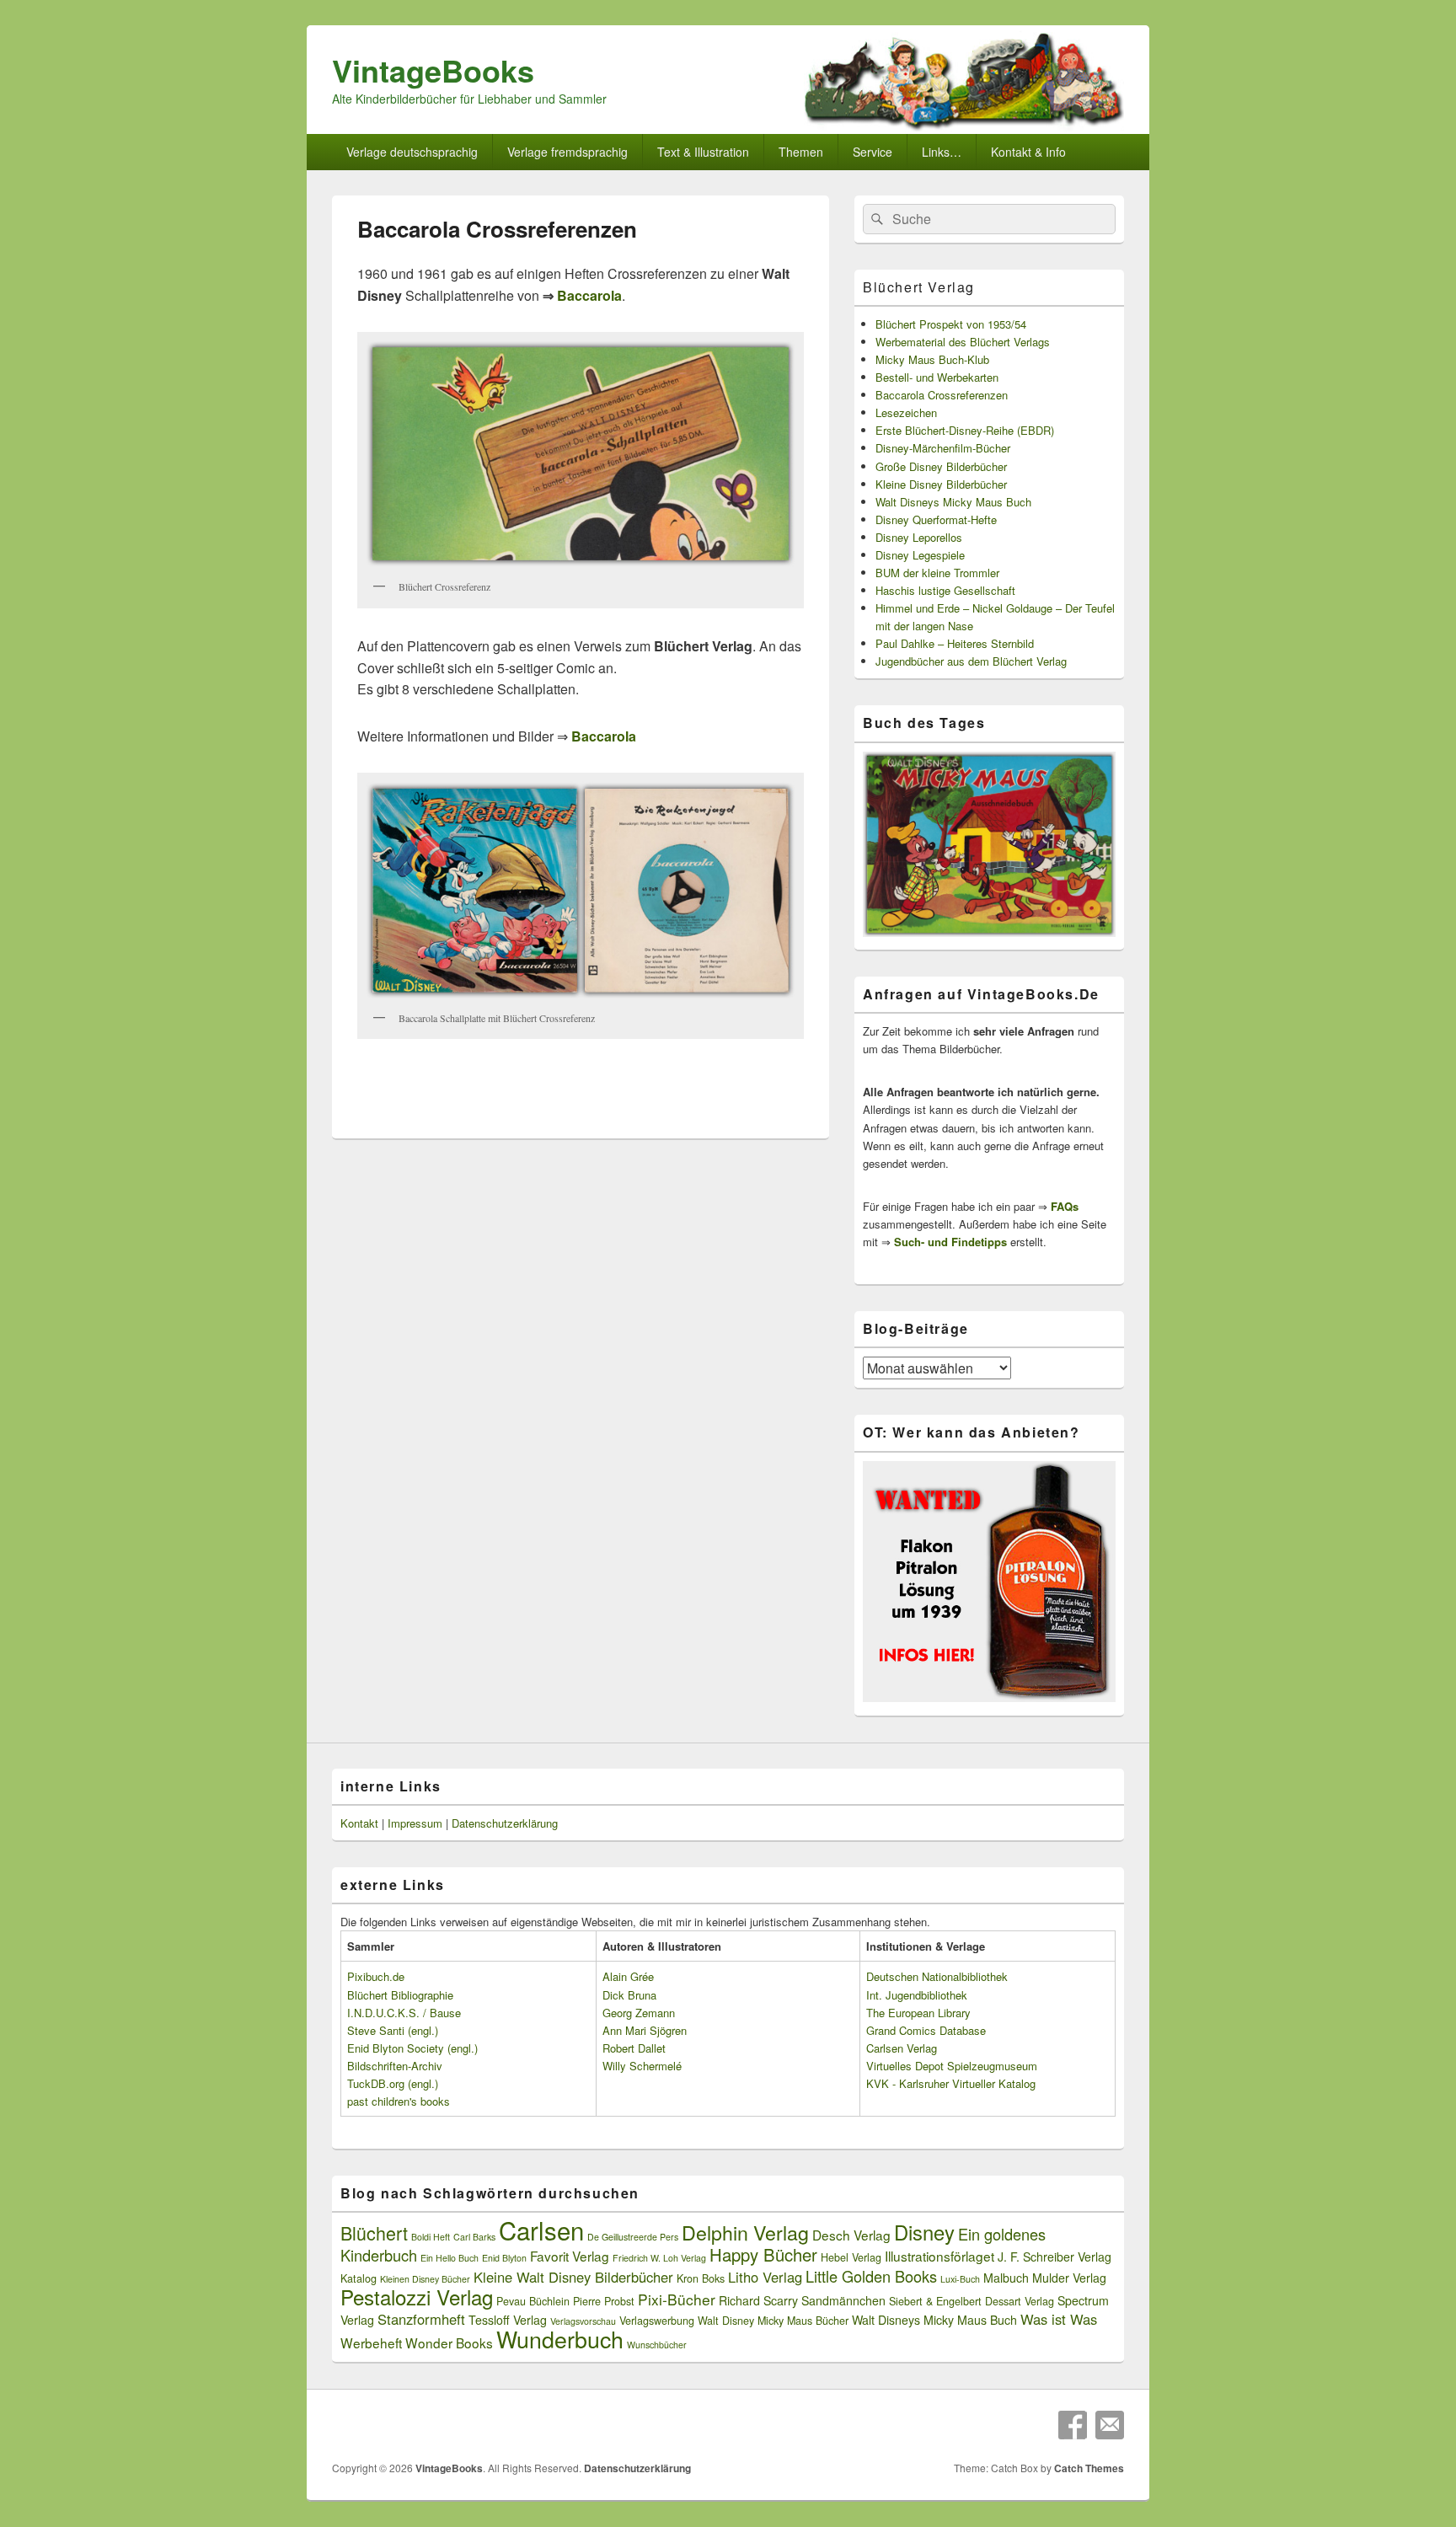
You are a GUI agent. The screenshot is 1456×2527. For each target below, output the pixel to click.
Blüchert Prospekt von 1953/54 (951, 324)
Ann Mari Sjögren (645, 2030)
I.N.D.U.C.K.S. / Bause (404, 2013)
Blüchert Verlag (919, 287)
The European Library (918, 2013)
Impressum (415, 1823)
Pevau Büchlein (533, 2301)
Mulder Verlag (1069, 2278)
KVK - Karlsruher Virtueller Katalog (951, 2083)
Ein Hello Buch (450, 2258)
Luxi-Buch (960, 2279)
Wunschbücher (657, 2345)
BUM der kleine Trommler (937, 573)
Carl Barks (474, 2237)
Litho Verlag (765, 2277)
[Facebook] (1073, 2425)
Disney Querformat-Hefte (936, 519)
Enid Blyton (504, 2258)
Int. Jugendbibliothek (917, 1995)
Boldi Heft (431, 2237)
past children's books (399, 2101)
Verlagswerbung (657, 2321)
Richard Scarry (758, 2300)
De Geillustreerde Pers (633, 2237)
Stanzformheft (421, 2319)
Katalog (359, 2278)
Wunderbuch (560, 2339)
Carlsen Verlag (902, 2048)
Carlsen (541, 2230)
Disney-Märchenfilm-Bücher (943, 448)
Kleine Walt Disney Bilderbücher (573, 2277)
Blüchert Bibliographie (400, 1995)
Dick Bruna (629, 1995)
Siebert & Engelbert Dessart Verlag (972, 2301)
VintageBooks (433, 70)
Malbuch (1006, 2278)
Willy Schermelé (642, 2066)
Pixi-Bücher (677, 2299)
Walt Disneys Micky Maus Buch (953, 502)
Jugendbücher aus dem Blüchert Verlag (971, 661)
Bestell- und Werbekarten (937, 377)
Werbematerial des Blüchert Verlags (963, 342)
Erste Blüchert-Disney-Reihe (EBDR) (965, 430)
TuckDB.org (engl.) (393, 2083)
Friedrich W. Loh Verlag (659, 2258)
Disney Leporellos (919, 537)
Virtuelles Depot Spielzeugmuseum (952, 2066)
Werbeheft (371, 2342)
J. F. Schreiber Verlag (1055, 2257)
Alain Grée (628, 1976)
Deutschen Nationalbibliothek (937, 1976)
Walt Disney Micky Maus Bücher (773, 2321)
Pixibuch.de (376, 1976)
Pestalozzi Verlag (417, 2297)
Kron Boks (701, 2278)
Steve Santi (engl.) (393, 2030)
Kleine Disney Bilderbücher (941, 484)
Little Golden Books (871, 2276)
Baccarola (589, 295)
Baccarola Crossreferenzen (942, 395)
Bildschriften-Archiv (395, 2066)
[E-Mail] (1110, 2425)
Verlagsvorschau (583, 2321)
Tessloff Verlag (508, 2320)
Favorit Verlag (570, 2256)
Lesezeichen (906, 412)
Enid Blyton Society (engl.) (412, 2048)
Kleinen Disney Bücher (425, 2279)
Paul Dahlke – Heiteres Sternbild (955, 643)
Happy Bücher (763, 2254)
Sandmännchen (843, 2300)
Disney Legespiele (920, 555)
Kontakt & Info (1028, 152)
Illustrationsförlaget (939, 2256)
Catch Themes (1089, 2468)
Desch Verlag (851, 2235)
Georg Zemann (639, 2013)
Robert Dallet (634, 2048)
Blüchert (374, 2233)
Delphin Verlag (745, 2232)
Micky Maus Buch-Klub (932, 359)
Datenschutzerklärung (505, 1823)
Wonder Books (449, 2342)
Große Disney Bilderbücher (941, 466)
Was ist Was (1059, 2319)
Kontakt (359, 1823)
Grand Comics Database (926, 2030)
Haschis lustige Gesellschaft (945, 590)
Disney (924, 2232)
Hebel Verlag (851, 2257)
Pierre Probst (604, 2301)
